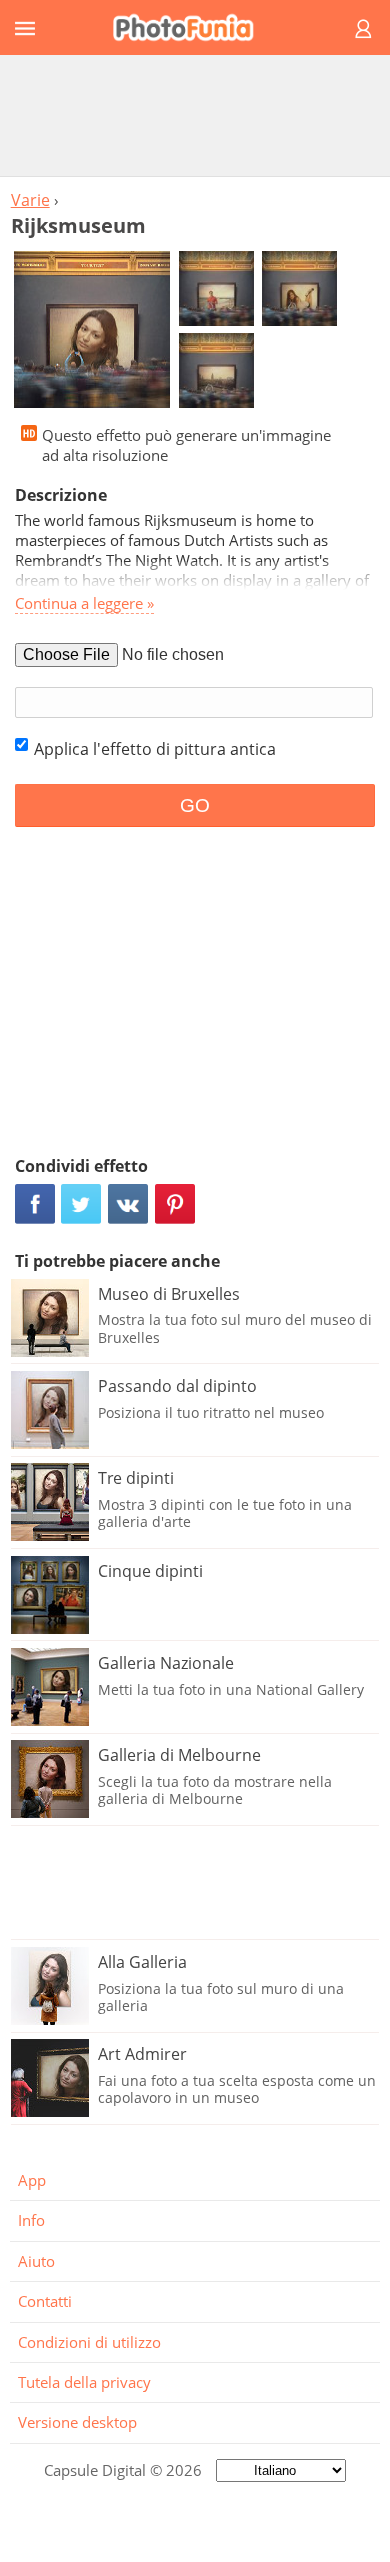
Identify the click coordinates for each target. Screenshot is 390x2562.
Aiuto (36, 2261)
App (32, 2180)
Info (31, 2220)
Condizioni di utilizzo (89, 2342)
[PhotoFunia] (192, 27)
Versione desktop (77, 2422)
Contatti (45, 2301)
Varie (30, 200)
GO (195, 805)
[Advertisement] (195, 115)
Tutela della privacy (84, 2382)
